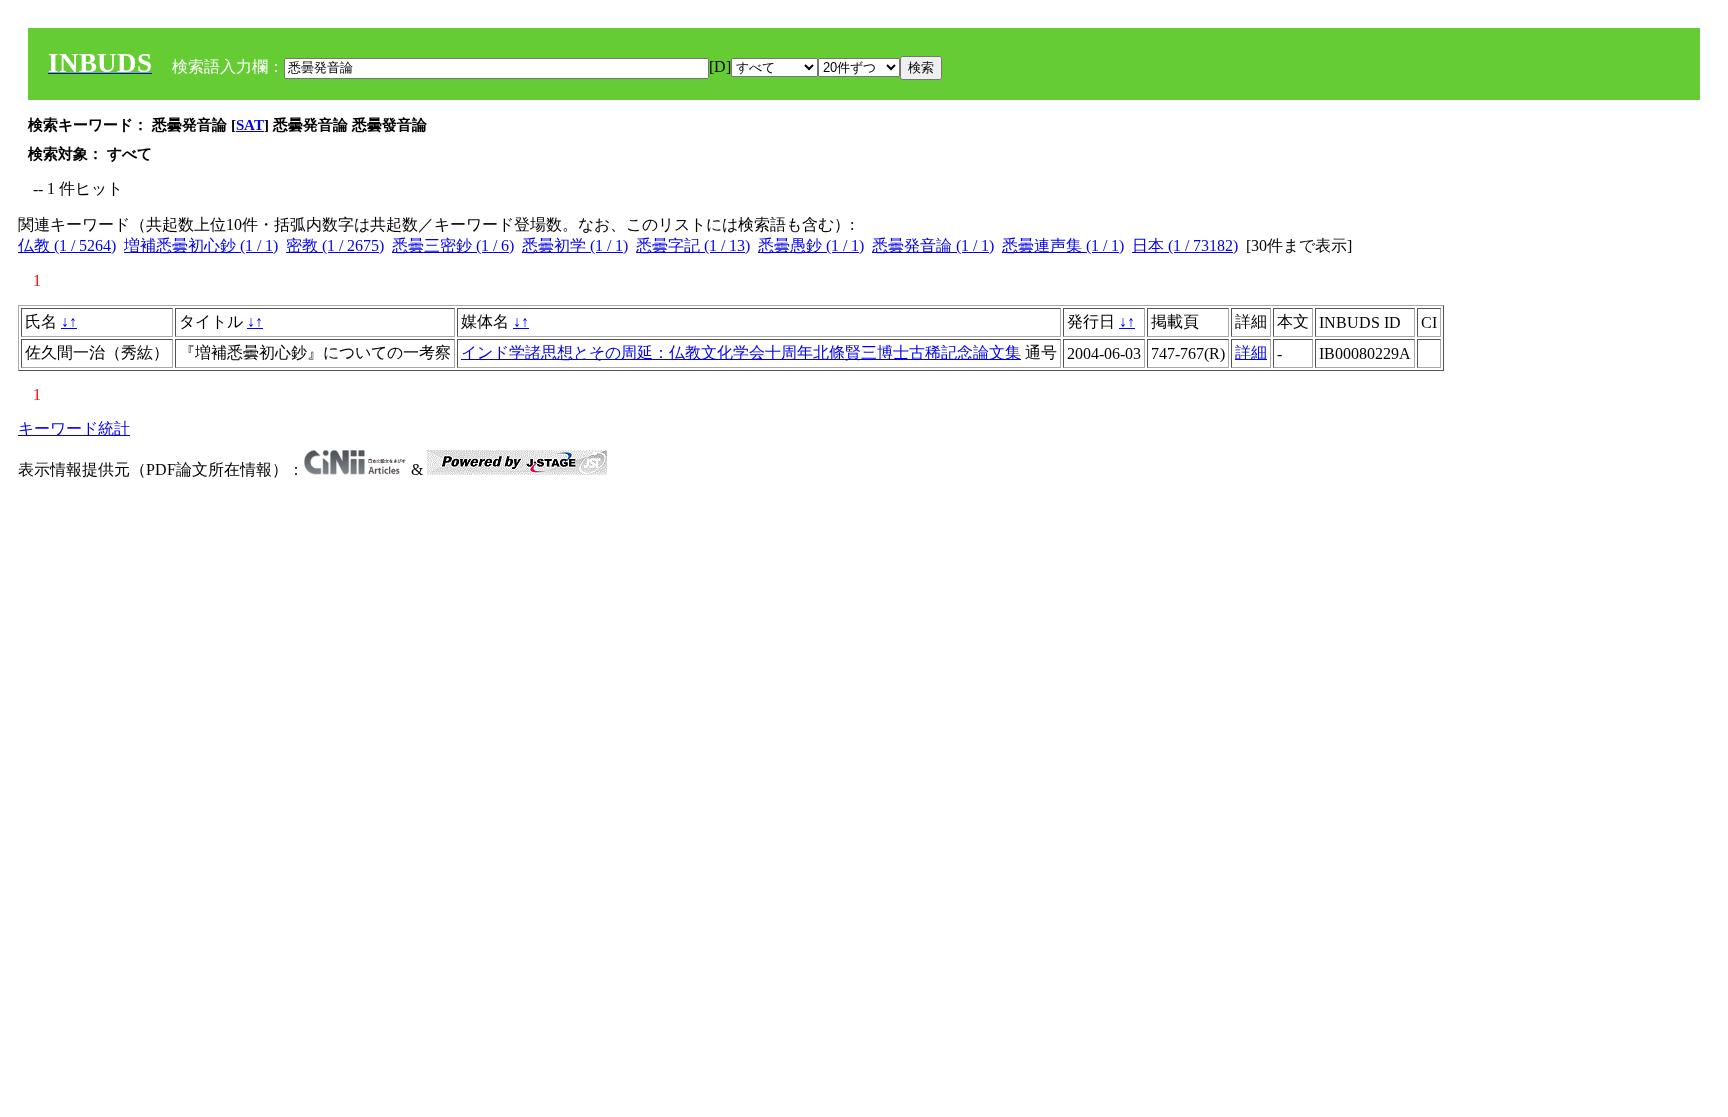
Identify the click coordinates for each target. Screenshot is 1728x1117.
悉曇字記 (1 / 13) (693, 245)
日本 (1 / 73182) (1185, 245)
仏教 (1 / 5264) (67, 245)
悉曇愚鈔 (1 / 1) (811, 245)
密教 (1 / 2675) (335, 245)
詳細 (1251, 352)
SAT (250, 125)
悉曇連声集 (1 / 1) (1063, 245)
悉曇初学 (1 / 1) (575, 245)
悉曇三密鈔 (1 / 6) (453, 245)
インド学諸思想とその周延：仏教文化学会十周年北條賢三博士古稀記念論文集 (741, 352)
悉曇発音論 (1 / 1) (933, 245)
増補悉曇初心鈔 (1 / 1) (201, 245)
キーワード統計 (74, 428)
